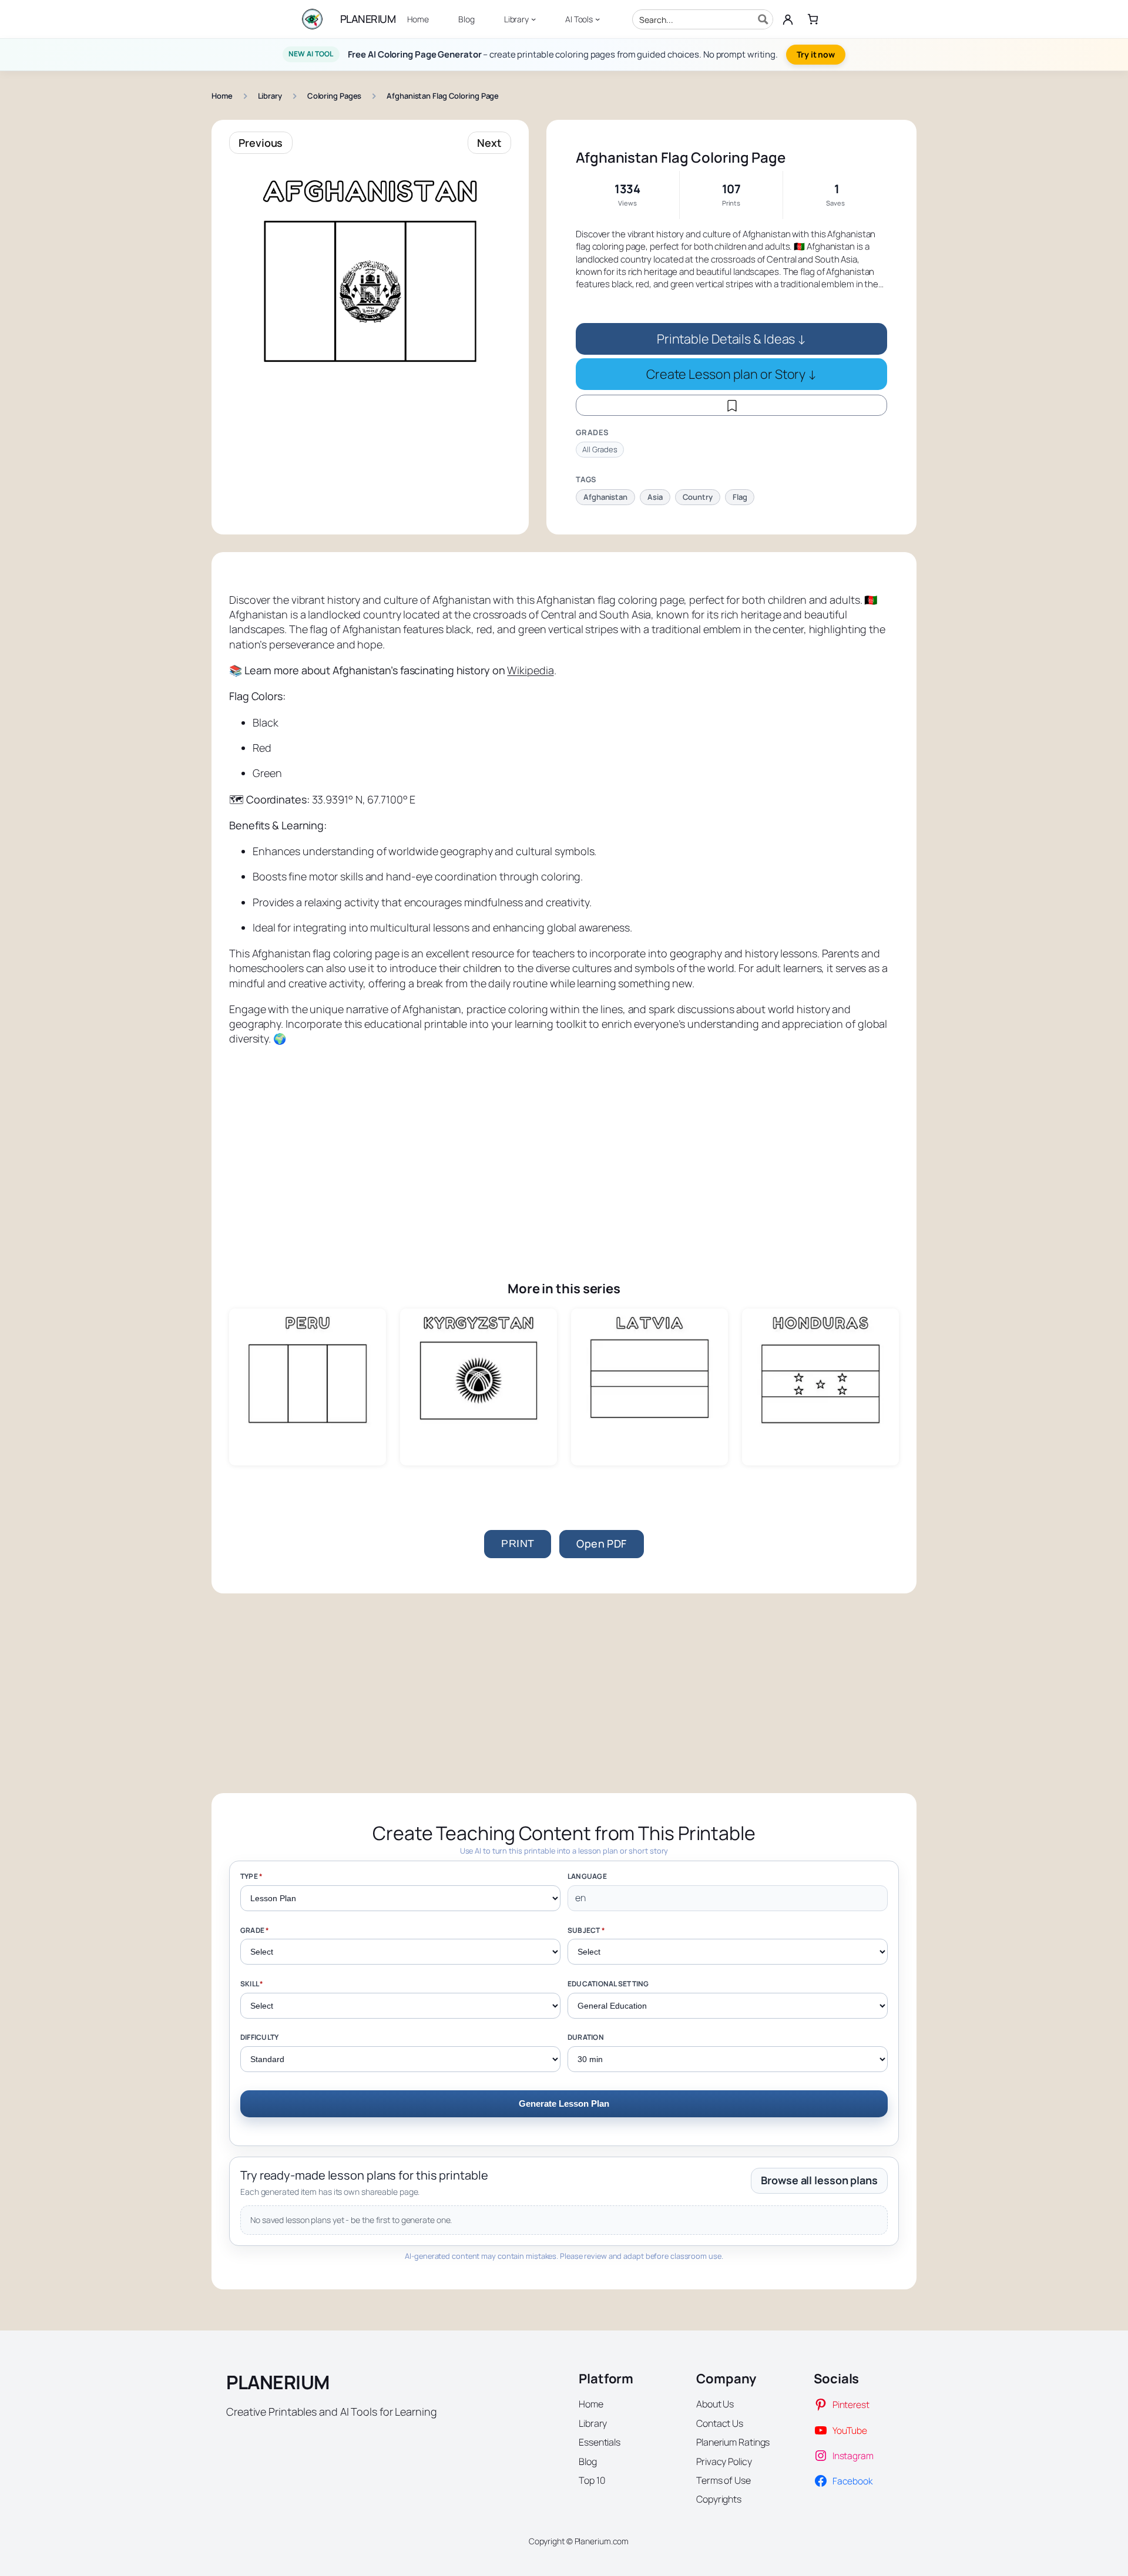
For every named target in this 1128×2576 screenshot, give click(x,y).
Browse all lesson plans (819, 2180)
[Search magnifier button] (763, 19)
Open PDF (601, 1543)
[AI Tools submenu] (597, 19)
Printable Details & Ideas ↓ (731, 339)
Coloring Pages (335, 96)
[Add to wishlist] (731, 405)
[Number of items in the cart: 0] (813, 19)
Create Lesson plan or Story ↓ (731, 374)
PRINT (518, 1543)
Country (698, 497)
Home (222, 96)
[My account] (788, 19)
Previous (261, 143)
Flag (740, 497)
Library (270, 96)
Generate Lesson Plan (564, 2103)
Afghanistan (605, 497)
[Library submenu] (533, 19)
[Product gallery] (370, 306)
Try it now (816, 54)
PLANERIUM (368, 19)
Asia (655, 497)
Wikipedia (530, 670)
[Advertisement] (564, 1146)
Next (489, 143)
